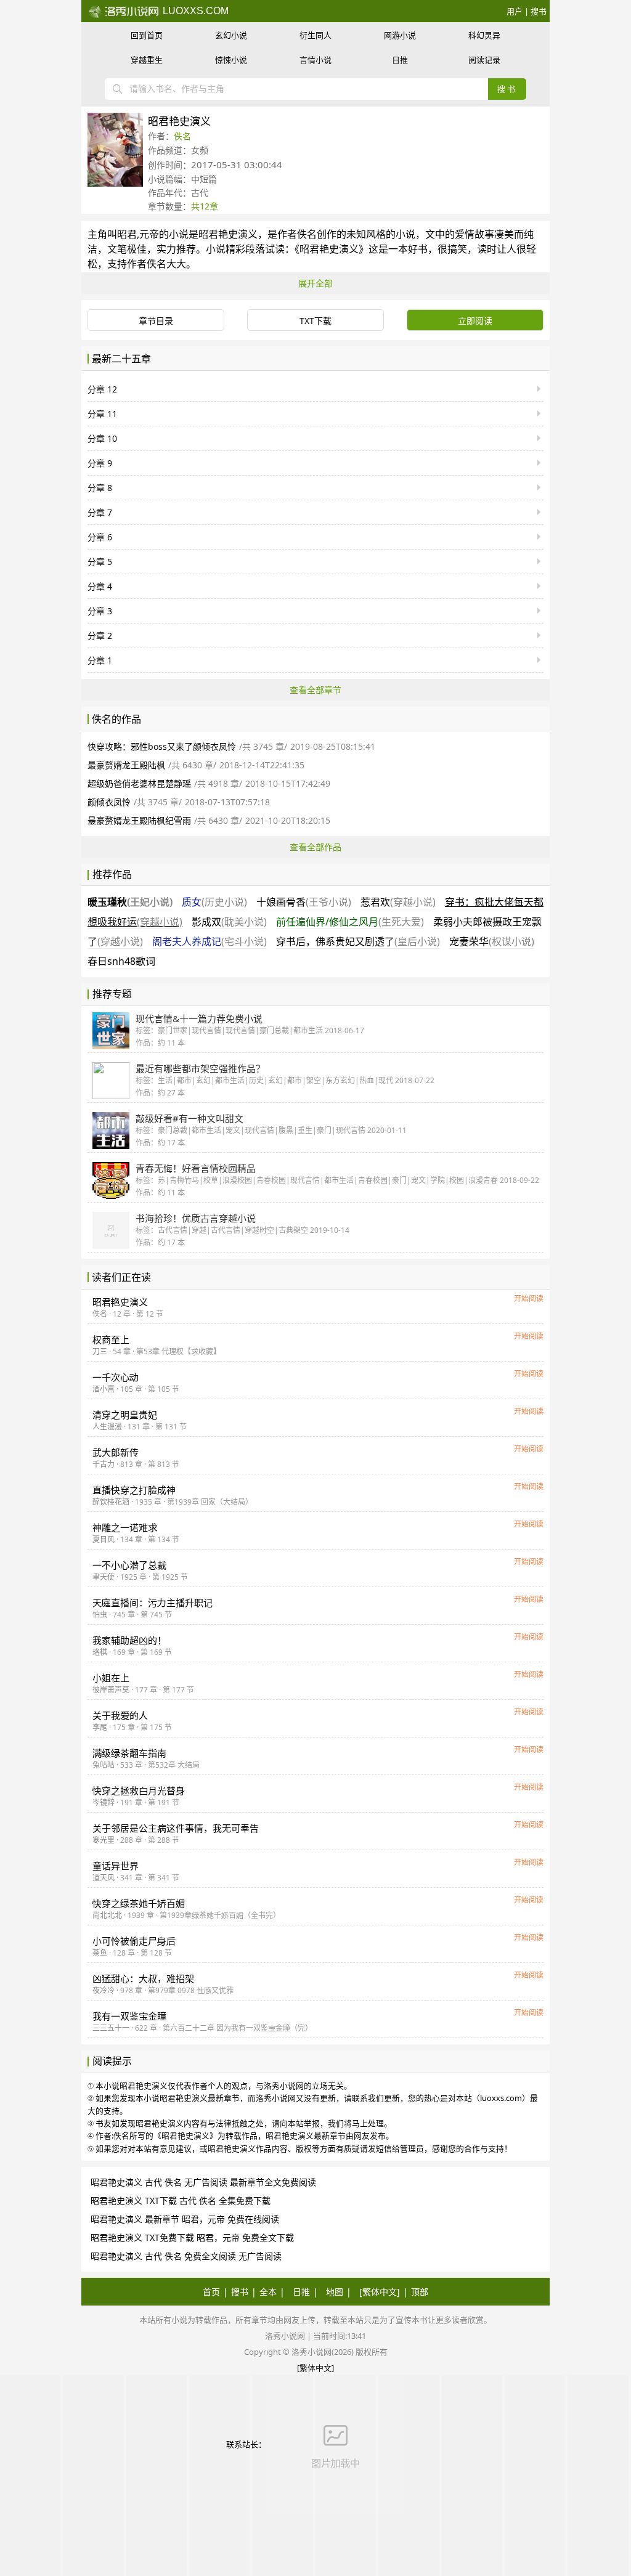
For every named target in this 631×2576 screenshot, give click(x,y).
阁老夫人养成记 (210, 941)
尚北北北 (107, 1915)
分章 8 (100, 488)
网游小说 (400, 35)
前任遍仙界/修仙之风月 (350, 922)
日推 (400, 60)
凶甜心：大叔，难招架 (143, 1978)
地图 (335, 2292)
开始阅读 (529, 1298)
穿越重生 (147, 60)
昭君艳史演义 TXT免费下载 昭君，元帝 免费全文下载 (192, 2237)
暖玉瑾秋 (130, 902)
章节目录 (156, 321)
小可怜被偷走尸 (134, 1941)
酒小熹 (104, 1389)
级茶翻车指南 (129, 1753)
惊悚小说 (231, 60)
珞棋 (100, 1652)
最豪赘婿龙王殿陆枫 (126, 765)
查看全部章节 (315, 690)
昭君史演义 (120, 1302)
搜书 (539, 11)
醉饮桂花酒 (111, 1502)
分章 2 (100, 636)
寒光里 (104, 1840)
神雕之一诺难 (125, 1527)
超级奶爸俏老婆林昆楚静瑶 (139, 783)
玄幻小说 (231, 35)
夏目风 (104, 1539)
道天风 (104, 1878)
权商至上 (111, 1339)
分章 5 (100, 562)
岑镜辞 (104, 1802)
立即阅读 (475, 321)
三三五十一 (111, 2028)
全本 (268, 2292)
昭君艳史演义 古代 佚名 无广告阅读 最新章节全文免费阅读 (203, 2182)
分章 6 (100, 537)
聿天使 (104, 1577)
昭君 (127, 234)
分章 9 (100, 463)
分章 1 (100, 660)
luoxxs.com (194, 11)
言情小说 (315, 60)
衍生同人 (315, 35)
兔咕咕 (104, 1765)
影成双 (229, 922)
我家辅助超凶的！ (129, 1640)
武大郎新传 (116, 1452)
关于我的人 (120, 1715)
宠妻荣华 (492, 941)
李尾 (100, 1727)
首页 (211, 2292)
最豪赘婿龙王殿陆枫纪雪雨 (139, 820)
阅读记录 (484, 60)
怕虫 (100, 1615)
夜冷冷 (104, 1990)
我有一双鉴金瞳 (129, 2016)
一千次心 (116, 1377)
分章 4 (100, 586)
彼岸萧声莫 (111, 1690)
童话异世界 (116, 1866)
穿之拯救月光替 (139, 1790)
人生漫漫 (107, 1427)
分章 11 (102, 414)
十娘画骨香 (304, 902)
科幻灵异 (484, 35)
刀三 (100, 1351)
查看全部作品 (315, 847)
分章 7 (100, 512)
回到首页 (147, 35)
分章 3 (100, 611)
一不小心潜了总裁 (129, 1565)
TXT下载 (315, 321)
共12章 (205, 206)
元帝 (149, 234)
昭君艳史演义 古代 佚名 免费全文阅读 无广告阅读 (186, 2256)
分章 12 (102, 389)
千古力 (104, 1464)
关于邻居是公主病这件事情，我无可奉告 (176, 1828)
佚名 (182, 136)
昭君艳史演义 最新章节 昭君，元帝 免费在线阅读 (185, 2219)
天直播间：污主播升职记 (153, 1603)
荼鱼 (100, 1953)
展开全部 (315, 283)
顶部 (420, 2292)
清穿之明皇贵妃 (125, 1415)
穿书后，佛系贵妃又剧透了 (358, 941)
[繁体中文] (380, 2292)
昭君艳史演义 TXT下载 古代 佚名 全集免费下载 (181, 2200)
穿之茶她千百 (139, 1903)
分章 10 (102, 438)
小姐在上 (111, 1678)
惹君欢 (398, 902)
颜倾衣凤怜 (109, 802)
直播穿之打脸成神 (134, 1490)
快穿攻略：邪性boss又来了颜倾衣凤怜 (162, 746)
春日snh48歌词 (121, 961)
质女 (214, 902)
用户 (515, 11)
